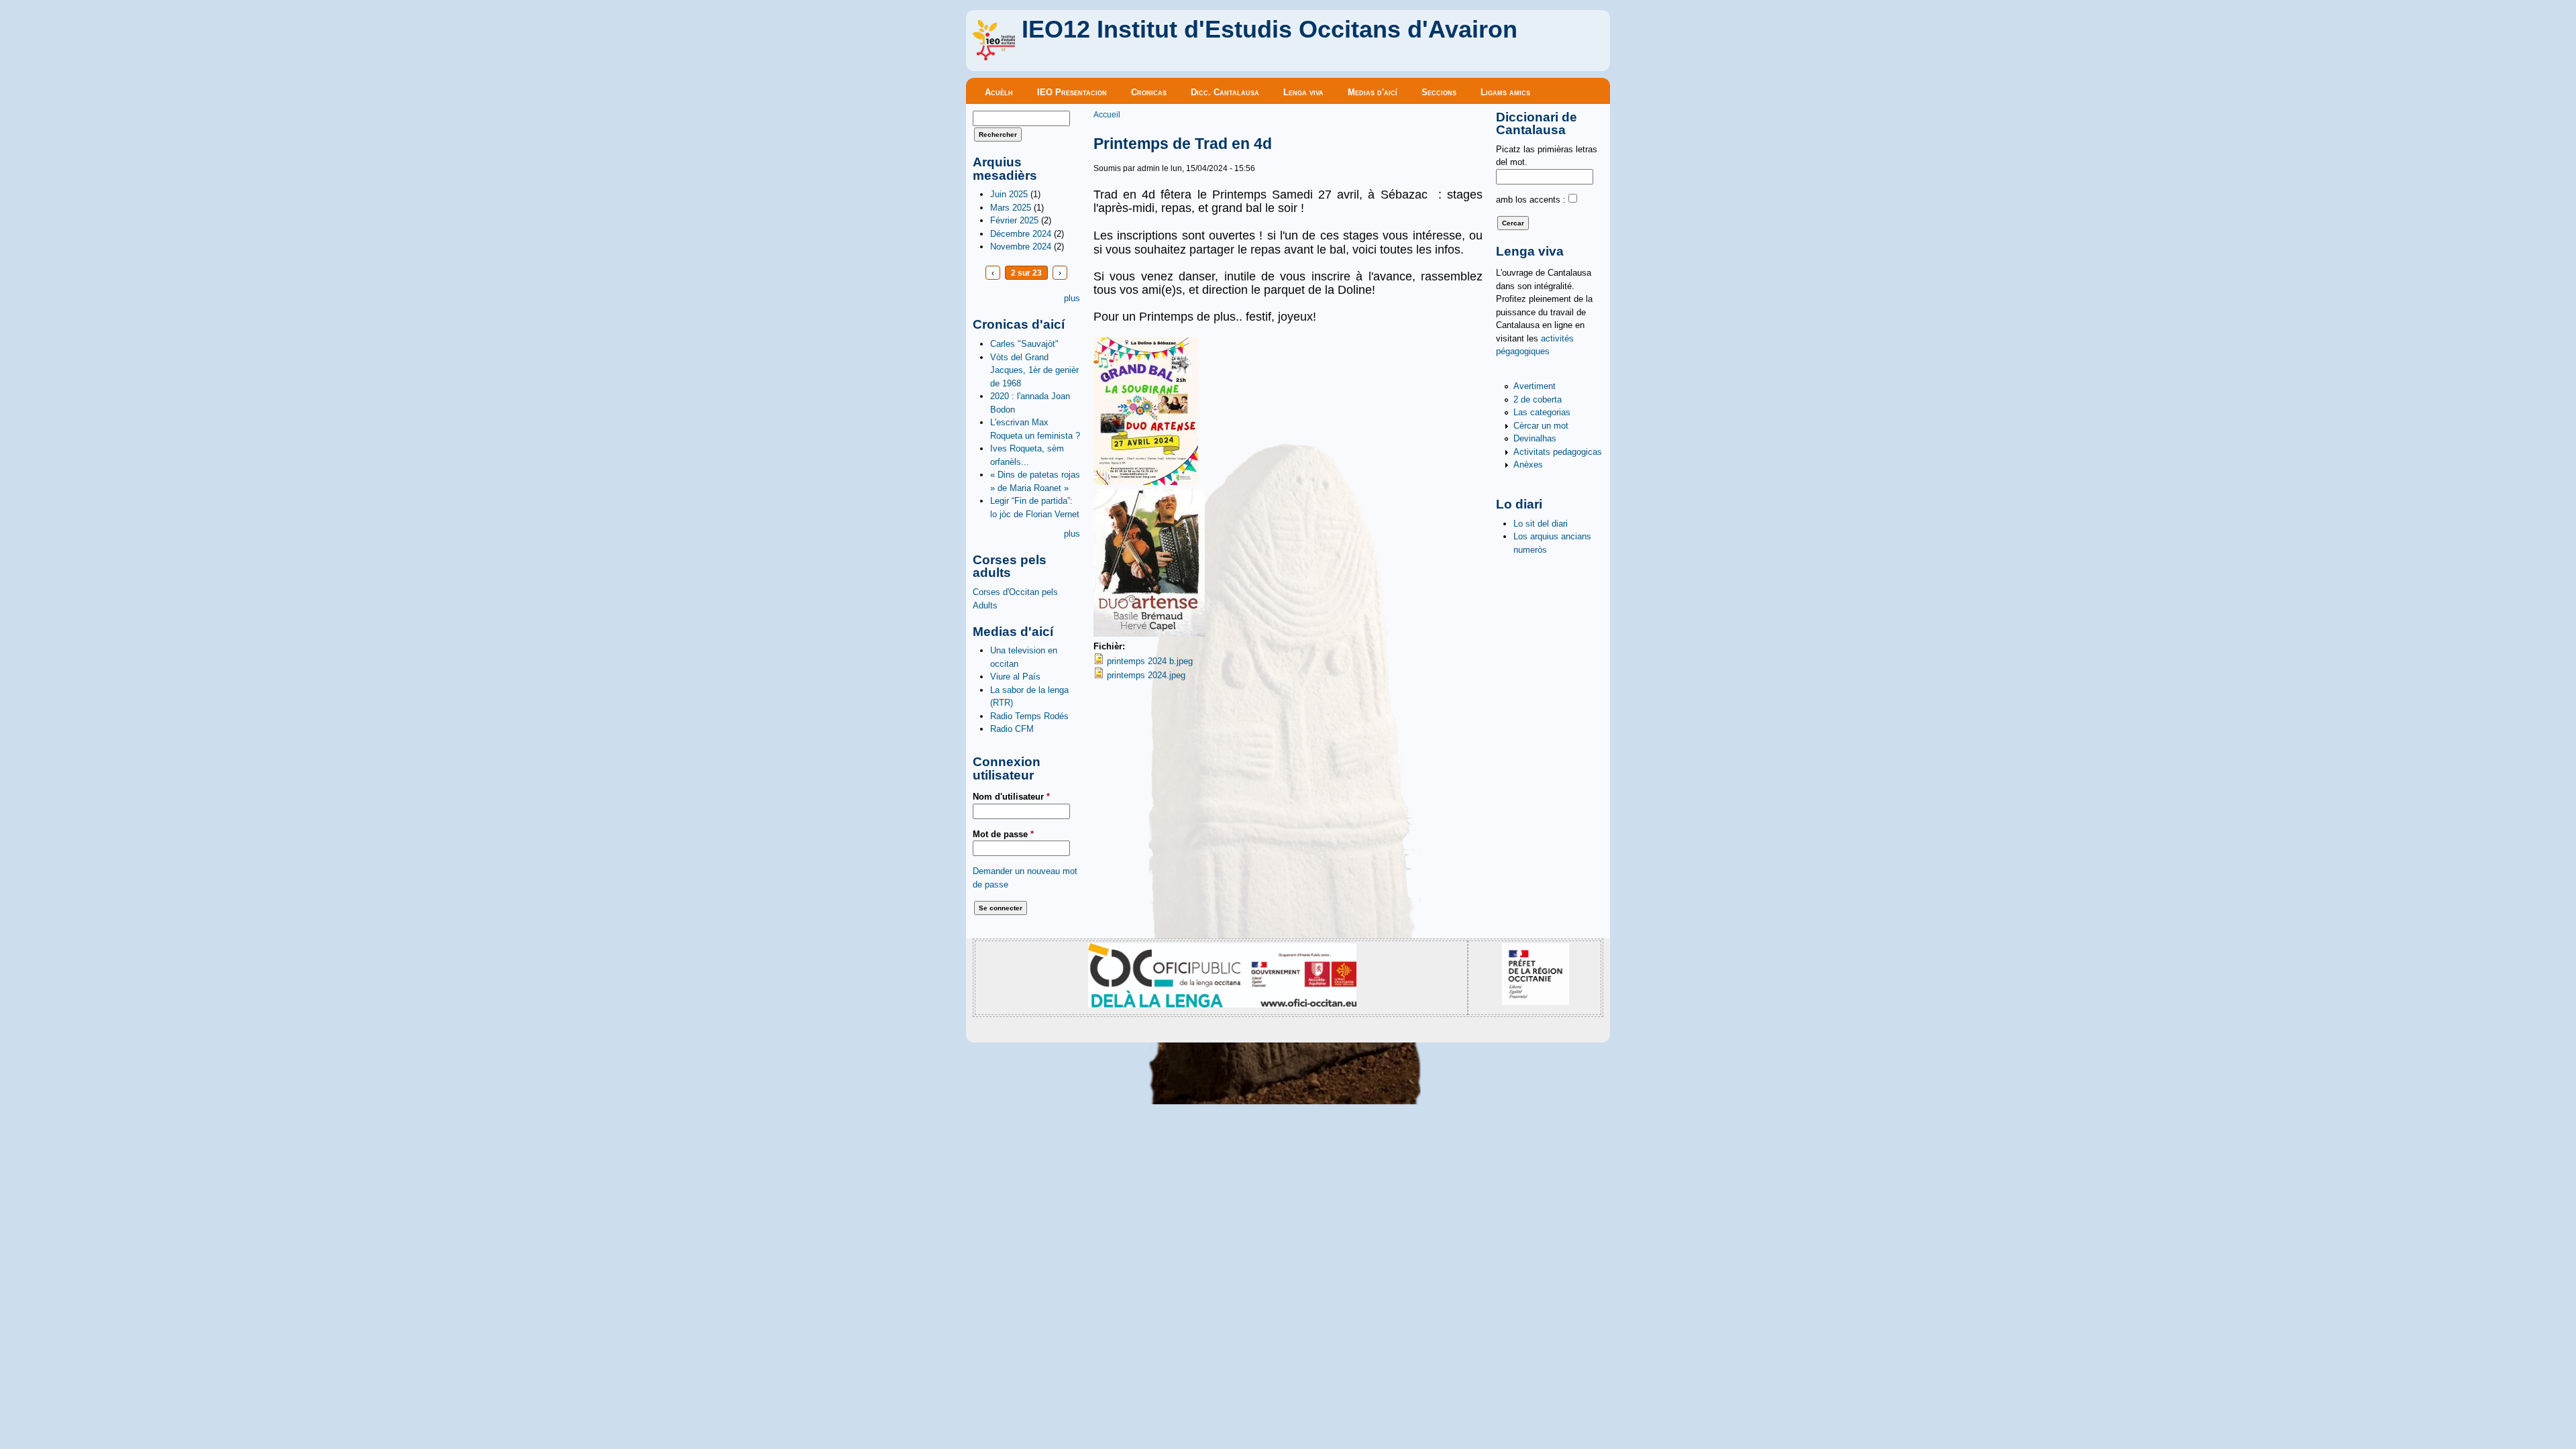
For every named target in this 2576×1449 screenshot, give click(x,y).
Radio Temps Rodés (1029, 716)
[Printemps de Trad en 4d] (1146, 482)
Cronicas (1149, 92)
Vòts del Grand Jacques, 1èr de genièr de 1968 (1034, 370)
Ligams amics (1505, 92)
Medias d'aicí (1373, 92)
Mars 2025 (1011, 208)
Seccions (1439, 92)
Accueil (1107, 114)
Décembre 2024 (1021, 234)
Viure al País (1015, 677)
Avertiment (1535, 386)
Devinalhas (1535, 438)
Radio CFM (1012, 729)
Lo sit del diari (1541, 524)
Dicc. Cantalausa (1225, 92)
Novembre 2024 (1021, 247)
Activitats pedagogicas (1558, 452)
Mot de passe (1003, 834)
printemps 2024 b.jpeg (1150, 661)
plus (1072, 298)
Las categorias (1542, 412)
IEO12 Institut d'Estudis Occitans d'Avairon (1270, 30)
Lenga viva (1303, 92)
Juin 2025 (1009, 194)
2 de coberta (1538, 399)
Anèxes (1528, 465)
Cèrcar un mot (1541, 426)
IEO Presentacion (1072, 92)
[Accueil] (994, 57)
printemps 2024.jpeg (1146, 675)
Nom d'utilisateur (1011, 797)
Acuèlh (999, 92)
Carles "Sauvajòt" (1024, 344)
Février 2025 (1014, 220)
